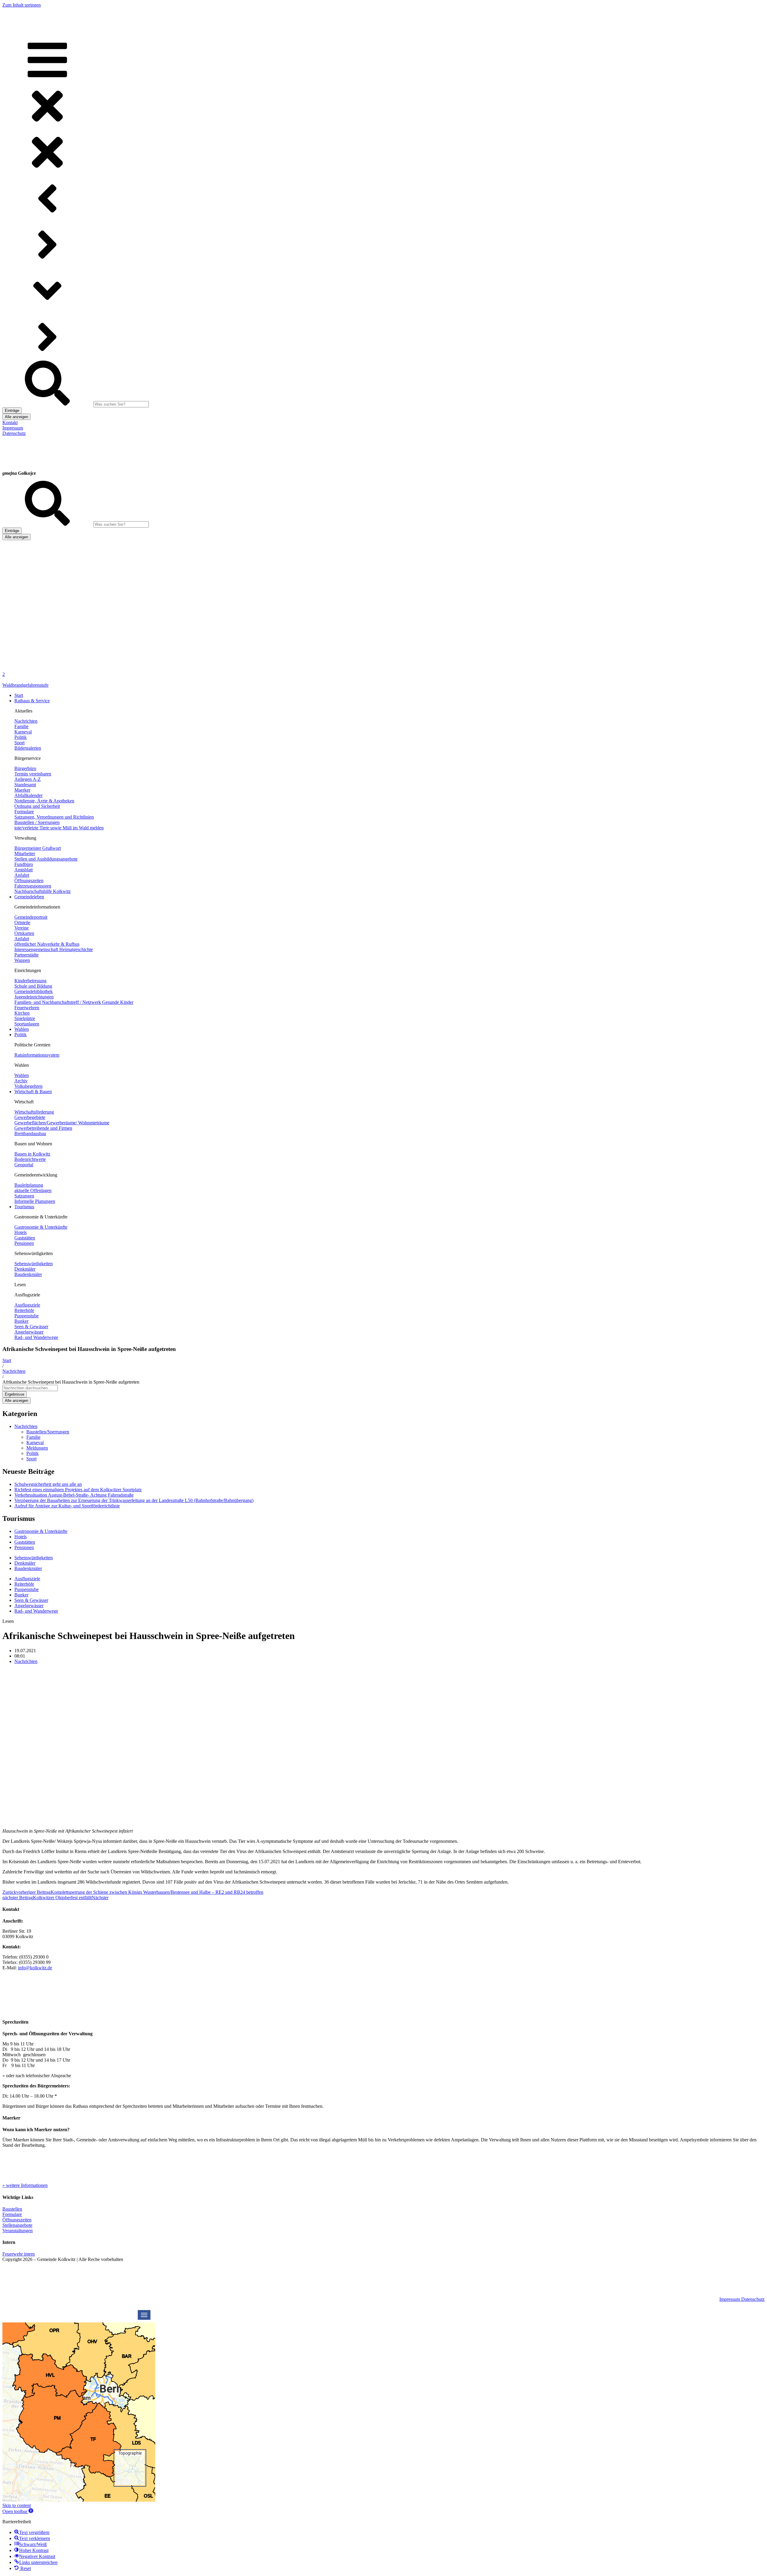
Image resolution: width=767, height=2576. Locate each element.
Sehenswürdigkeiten (34, 1558)
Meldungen (37, 1448)
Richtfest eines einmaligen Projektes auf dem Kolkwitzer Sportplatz (78, 1490)
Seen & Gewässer (31, 1600)
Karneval (35, 1443)
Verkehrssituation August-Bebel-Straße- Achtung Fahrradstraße (74, 1495)
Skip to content (17, 2505)
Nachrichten (14, 1371)
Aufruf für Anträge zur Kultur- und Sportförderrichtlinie (67, 1506)
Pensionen (24, 1547)
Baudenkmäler (28, 1568)
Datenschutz (753, 2299)
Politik (33, 1453)
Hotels (21, 1537)
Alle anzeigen (16, 417)
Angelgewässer (29, 1606)
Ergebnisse (15, 1394)
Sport (31, 1459)
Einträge (12, 410)
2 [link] (4, 674)
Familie (33, 1437)
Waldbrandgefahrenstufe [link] (25, 685)
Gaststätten (25, 1542)
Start (7, 1360)
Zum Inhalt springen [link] (22, 5)
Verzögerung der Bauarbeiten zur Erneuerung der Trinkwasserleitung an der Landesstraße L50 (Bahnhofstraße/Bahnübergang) (134, 1500)
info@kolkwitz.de (35, 1968)
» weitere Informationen (25, 2185)
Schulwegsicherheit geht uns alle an (48, 1484)
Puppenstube (27, 1589)
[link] (15, 663)
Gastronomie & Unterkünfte (41, 1531)
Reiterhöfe (24, 1584)
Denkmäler (25, 1563)
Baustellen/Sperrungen (48, 1432)
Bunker (21, 1595)
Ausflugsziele (27, 1579)
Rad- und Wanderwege (36, 1611)
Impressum (730, 2299)
